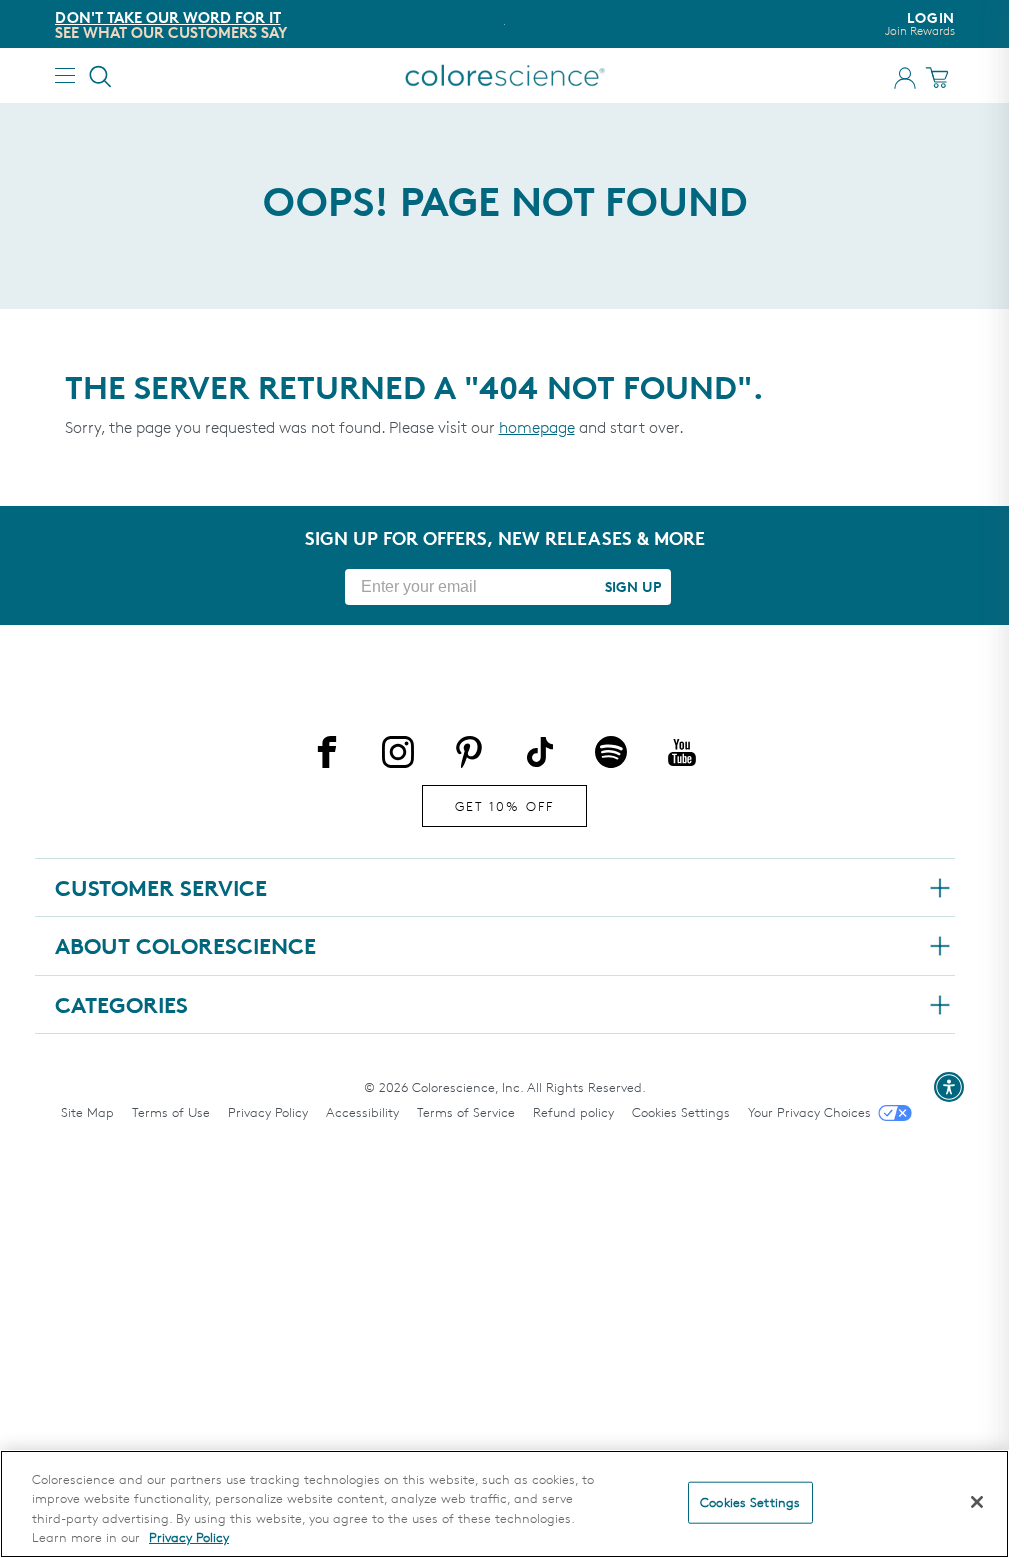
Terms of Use (171, 1112)
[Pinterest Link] (469, 756)
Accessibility (362, 1112)
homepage (537, 427)
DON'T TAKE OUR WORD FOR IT (168, 17)
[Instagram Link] (398, 756)
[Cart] (939, 77)
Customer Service (161, 888)
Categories (121, 1005)
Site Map (87, 1112)
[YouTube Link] (682, 756)
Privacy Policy (268, 1112)
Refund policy (573, 1112)
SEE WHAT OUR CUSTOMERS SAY (171, 32)
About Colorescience (185, 946)
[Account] (905, 78)
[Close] (977, 1502)
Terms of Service (466, 1112)
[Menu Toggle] (65, 75)
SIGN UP (633, 586)
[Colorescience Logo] (505, 75)
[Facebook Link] (327, 756)
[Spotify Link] (611, 756)
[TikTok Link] (540, 756)
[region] (504, 1504)
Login (920, 24)
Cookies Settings (681, 1112)
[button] (949, 1087)
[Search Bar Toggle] (101, 76)
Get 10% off (504, 806)
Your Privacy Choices (809, 1112)
